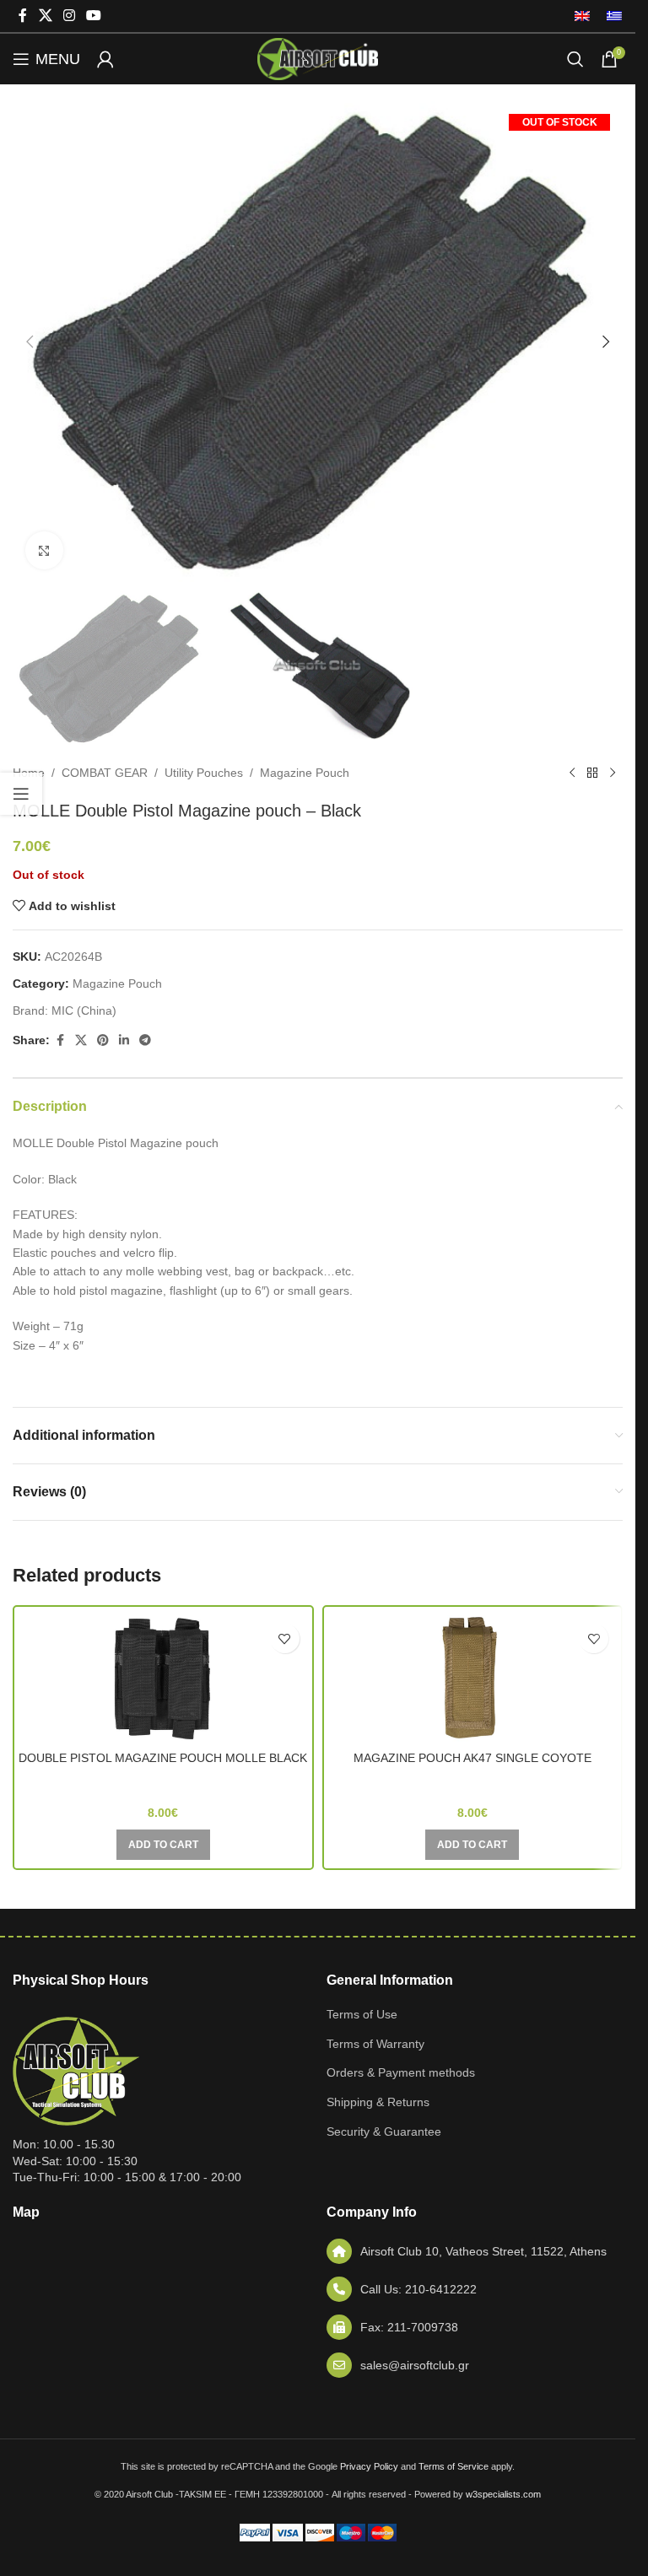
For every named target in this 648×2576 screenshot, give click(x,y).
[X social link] (45, 16)
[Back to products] (592, 773)
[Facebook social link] (23, 16)
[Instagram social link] (69, 16)
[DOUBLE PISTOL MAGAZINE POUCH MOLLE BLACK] (163, 1679)
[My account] (105, 59)
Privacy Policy (369, 2466)
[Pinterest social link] (103, 1040)
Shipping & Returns (378, 2102)
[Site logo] (317, 58)
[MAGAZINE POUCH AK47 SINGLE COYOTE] (473, 1679)
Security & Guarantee (384, 2131)
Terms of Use (362, 2014)
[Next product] (613, 773)
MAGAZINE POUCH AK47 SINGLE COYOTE (472, 1758)
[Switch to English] (582, 16)
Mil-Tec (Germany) (163, 1781)
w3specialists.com (503, 2494)
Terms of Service (454, 2466)
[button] (30, 342)
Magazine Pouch (305, 773)
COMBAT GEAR (105, 773)
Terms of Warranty (375, 2044)
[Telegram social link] (145, 1040)
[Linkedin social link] (124, 1040)
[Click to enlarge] (44, 550)
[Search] (575, 59)
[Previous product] (572, 773)
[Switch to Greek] (610, 16)
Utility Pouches (204, 773)
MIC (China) (84, 1010)
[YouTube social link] (94, 16)
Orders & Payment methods (401, 2072)
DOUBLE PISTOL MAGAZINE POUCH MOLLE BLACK (163, 1758)
